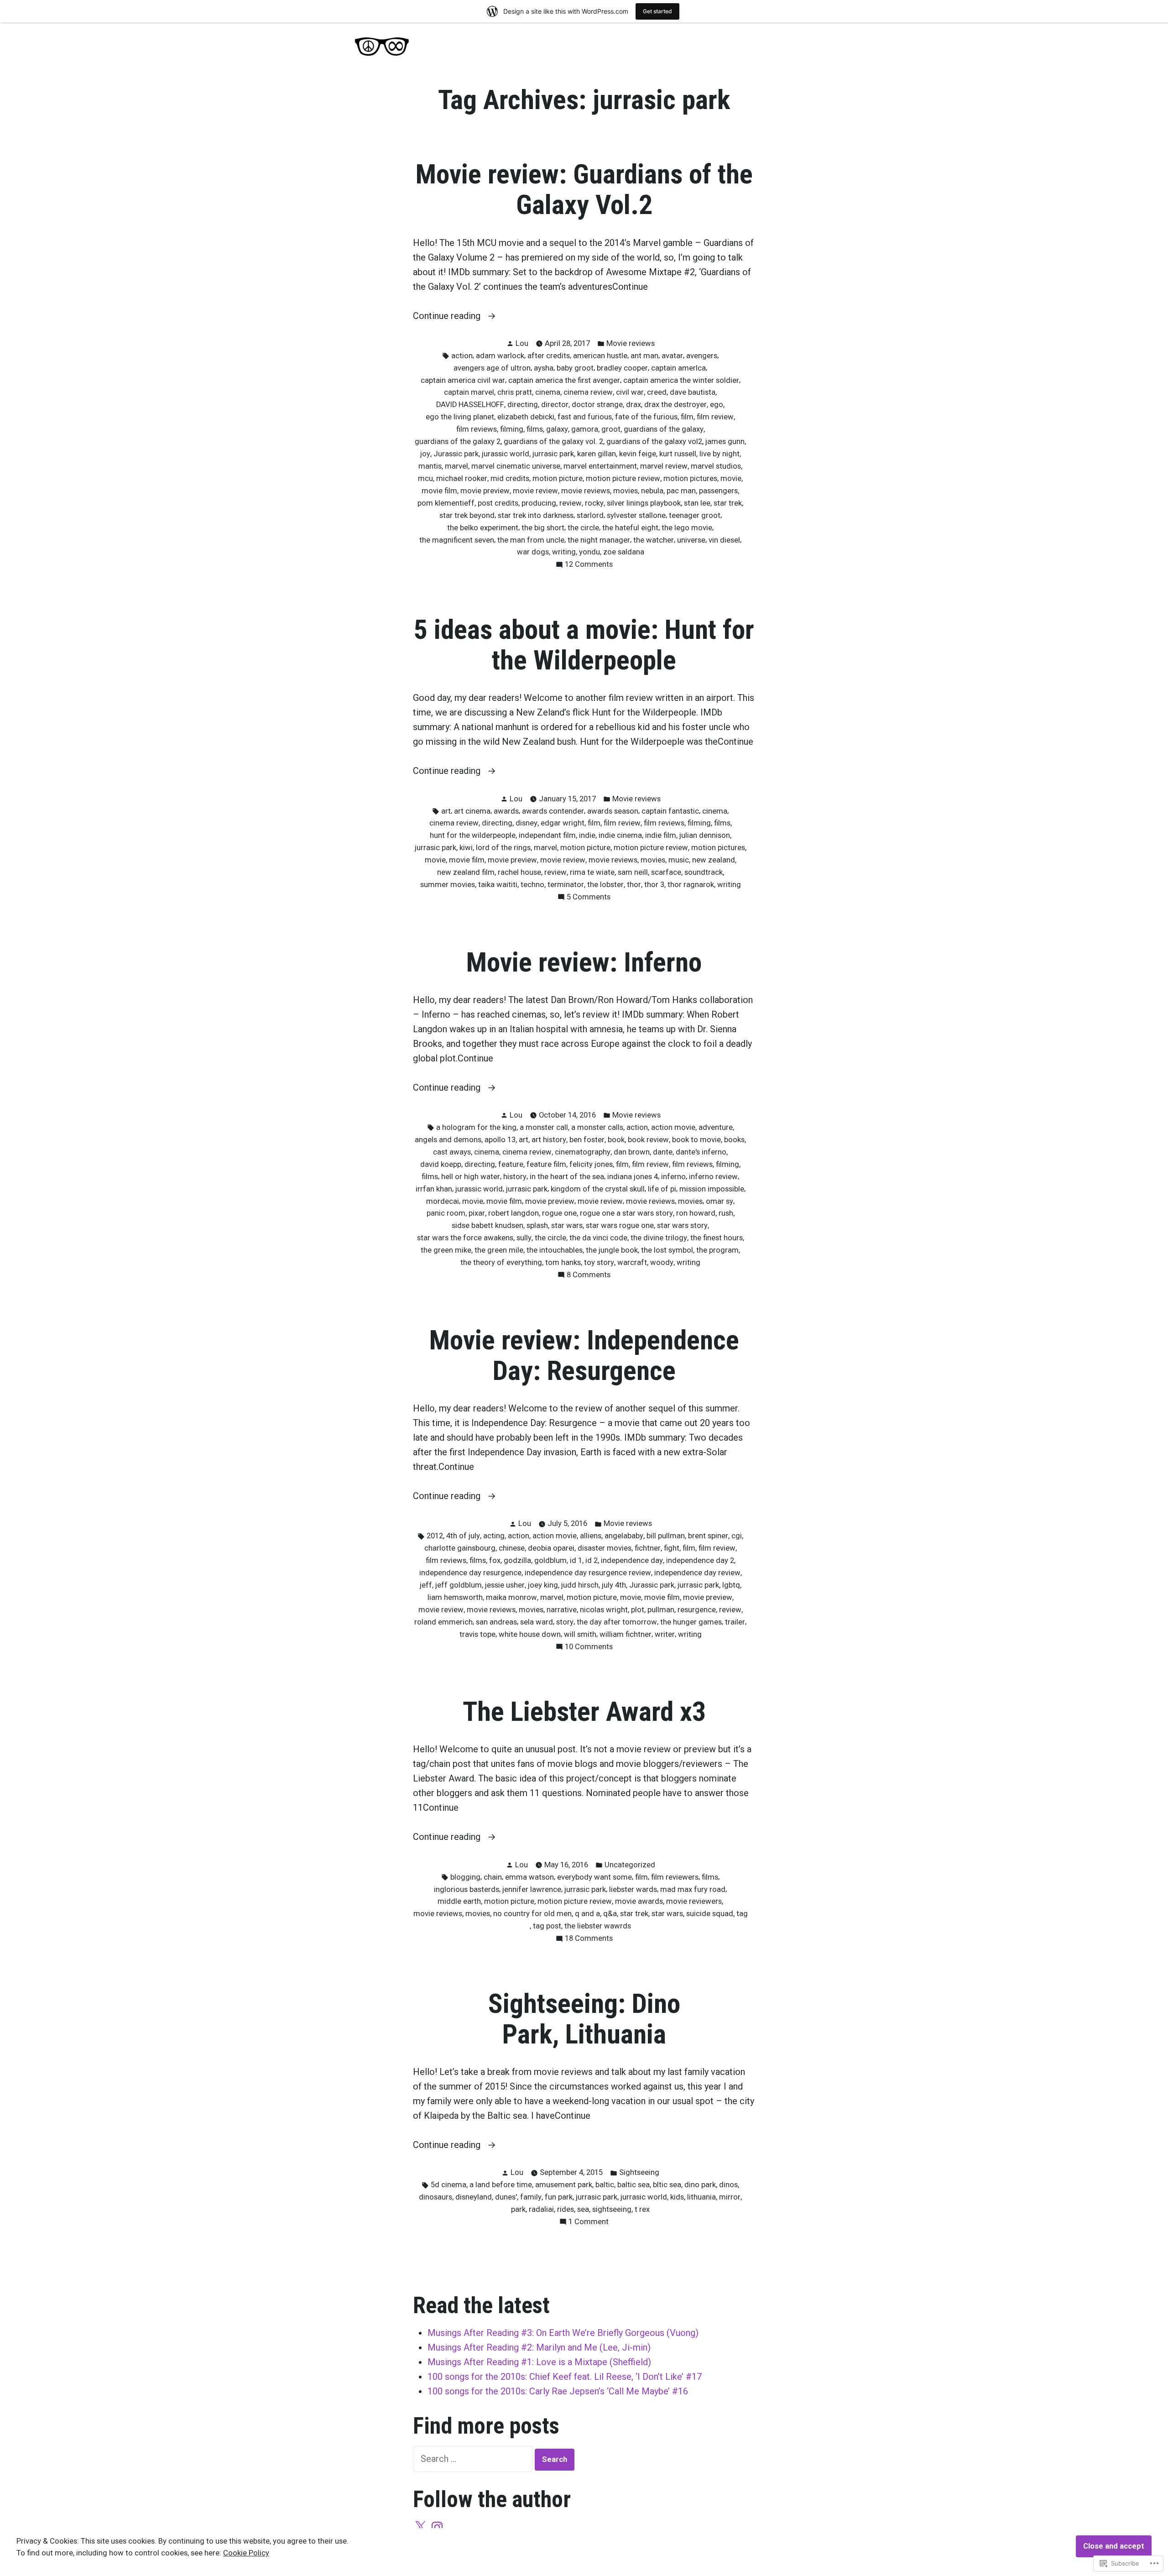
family (531, 2197)
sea (583, 2209)
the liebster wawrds (598, 1926)
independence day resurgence (470, 1573)
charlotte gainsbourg (460, 1548)
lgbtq (731, 1585)
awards (506, 811)
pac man (681, 491)
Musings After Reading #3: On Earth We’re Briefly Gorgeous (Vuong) (563, 2333)
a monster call (544, 1127)
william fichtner (626, 1634)
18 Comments (589, 1939)
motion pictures (690, 478)
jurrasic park (553, 454)
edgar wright (563, 823)
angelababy (624, 1536)
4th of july (463, 1536)
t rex (642, 2209)
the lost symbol (667, 1250)
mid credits (510, 478)
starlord (590, 515)
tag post (547, 1926)
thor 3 (654, 885)
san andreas (496, 1622)
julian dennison (705, 835)
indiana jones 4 (633, 1177)
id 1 (576, 1560)
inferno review (713, 1177)
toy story (599, 1262)
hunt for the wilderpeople (473, 835)
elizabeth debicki (526, 417)
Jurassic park (456, 454)
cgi (737, 1536)
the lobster (605, 885)
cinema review (588, 392)
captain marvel (469, 392)
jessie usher (505, 1585)
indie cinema (620, 835)
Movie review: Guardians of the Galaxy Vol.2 (584, 190)
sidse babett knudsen (488, 1225)
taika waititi (498, 885)
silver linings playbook (644, 503)
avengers (702, 356)
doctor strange (597, 405)
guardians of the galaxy (664, 429)
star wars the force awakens (465, 1238)
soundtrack (704, 872)
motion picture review (623, 478)
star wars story (682, 1225)
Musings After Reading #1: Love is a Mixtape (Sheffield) (539, 2362)
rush (726, 1213)
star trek (728, 503)
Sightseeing (639, 2172)
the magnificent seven (457, 540)
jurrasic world (644, 2197)
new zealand (714, 860)
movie (731, 478)
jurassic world (506, 454)
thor (634, 885)
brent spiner (708, 1536)
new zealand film (466, 872)
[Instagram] (437, 2527)
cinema (548, 392)
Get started (657, 11)
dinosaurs (435, 2197)
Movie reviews (631, 343)
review (571, 503)
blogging (465, 1877)
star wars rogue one (620, 1225)
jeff (426, 1585)
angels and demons (448, 1140)
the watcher (654, 540)
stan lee (697, 503)
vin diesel (724, 540)
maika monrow (511, 1597)
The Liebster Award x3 (584, 1712)
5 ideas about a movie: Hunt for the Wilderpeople (584, 645)
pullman (661, 1610)
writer (665, 1634)
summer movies (448, 885)
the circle (583, 528)
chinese (512, 1548)
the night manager (599, 540)
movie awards (639, 1901)
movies (626, 491)
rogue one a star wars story (626, 1213)
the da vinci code (598, 1238)
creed (657, 392)
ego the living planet (460, 417)
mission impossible (712, 1189)
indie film (661, 835)
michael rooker (462, 478)
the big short (543, 528)
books (734, 1140)
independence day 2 (700, 1560)
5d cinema (448, 2185)
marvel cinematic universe (516, 466)
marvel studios (716, 466)
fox (495, 1560)
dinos (728, 2185)
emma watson (529, 1877)
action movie (673, 1127)
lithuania (701, 2197)
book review (648, 1140)
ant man (644, 356)
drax (634, 405)
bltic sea (667, 2185)
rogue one (559, 1213)
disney (527, 823)
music (679, 860)
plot (638, 1610)
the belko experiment (483, 528)
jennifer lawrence (532, 1889)
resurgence (697, 1610)
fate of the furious (646, 417)
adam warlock (500, 356)
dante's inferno (701, 1152)
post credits (498, 503)
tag (742, 1914)
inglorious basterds (467, 1889)
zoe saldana (624, 552)
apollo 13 (500, 1140)
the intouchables (555, 1250)
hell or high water (471, 1177)
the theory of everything (501, 1262)
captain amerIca (678, 368)
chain (493, 1877)
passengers (718, 491)
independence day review (697, 1573)
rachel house (519, 872)
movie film (439, 491)
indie (587, 835)
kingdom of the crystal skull (598, 1189)
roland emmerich (443, 1622)
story (565, 1622)
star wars (567, 1225)
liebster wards (633, 1889)
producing (539, 503)
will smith (580, 1634)
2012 (435, 1536)
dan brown (632, 1152)
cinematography (583, 1152)
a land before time (501, 2185)
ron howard (696, 1213)
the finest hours (717, 1238)
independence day (632, 1560)
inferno (673, 1177)
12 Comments (589, 565)
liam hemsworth (455, 1597)
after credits (549, 356)
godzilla (517, 1560)
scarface (666, 872)
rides (566, 2209)
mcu (425, 478)
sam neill (633, 872)
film (687, 417)
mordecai (443, 1201)
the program (717, 1250)
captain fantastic (670, 811)
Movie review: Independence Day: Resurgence (584, 1356)
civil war (630, 392)
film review (715, 417)
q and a (587, 1914)
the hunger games (691, 1622)
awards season (613, 811)
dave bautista (693, 392)
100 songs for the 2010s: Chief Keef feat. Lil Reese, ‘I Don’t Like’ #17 (565, 2377)
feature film (546, 1164)
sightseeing (612, 2209)
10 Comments (589, 1648)
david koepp (441, 1164)
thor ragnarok (691, 885)
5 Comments (589, 898)
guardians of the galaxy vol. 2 (553, 442)
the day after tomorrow (617, 1622)
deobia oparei (551, 1548)
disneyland (474, 2197)
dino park (700, 2185)
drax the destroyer (675, 405)
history (515, 1177)
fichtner (648, 1548)
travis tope (477, 1634)
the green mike (446, 1250)
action (462, 356)
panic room (446, 1213)
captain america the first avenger (564, 380)
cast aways (452, 1152)
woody (662, 1262)
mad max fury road (693, 1889)
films (535, 429)
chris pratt (515, 392)
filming (512, 429)
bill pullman (666, 1536)
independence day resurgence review (588, 1573)
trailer (735, 1622)
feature (511, 1164)
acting (494, 1536)
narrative (562, 1610)
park (518, 2209)
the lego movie (687, 528)
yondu (589, 552)
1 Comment (589, 2223)
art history (549, 1140)
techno (532, 885)
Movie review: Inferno (584, 962)
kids (677, 2197)
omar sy (720, 1201)
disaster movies (605, 1548)
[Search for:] (474, 2459)
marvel (456, 466)
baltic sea (634, 2185)
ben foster (587, 1140)
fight (672, 1548)
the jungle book (612, 1250)
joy (425, 454)
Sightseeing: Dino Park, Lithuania (584, 2019)
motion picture (558, 478)
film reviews (477, 429)
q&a (610, 1914)
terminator (566, 885)
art (446, 811)
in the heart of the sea (567, 1177)
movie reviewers (694, 1901)
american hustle (600, 356)
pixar (477, 1213)
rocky (594, 503)
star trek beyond (467, 515)
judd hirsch (580, 1585)
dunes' (506, 2197)
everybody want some (594, 1877)
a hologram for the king (476, 1127)
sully (524, 1238)
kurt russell (678, 454)
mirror (730, 2197)
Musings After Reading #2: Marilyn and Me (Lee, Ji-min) (539, 2347)
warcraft (632, 1262)
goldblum (550, 1560)
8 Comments (589, 1276)
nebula (652, 491)
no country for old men (532, 1914)
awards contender (553, 811)
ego (717, 405)
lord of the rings (503, 848)
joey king (543, 1585)
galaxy (557, 429)
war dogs (533, 552)
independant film (547, 835)
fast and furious (585, 417)
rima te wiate (592, 872)
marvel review (664, 466)
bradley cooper (622, 368)
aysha (544, 368)
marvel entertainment (600, 466)
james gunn (725, 442)
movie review (535, 491)
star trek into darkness (536, 515)
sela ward (537, 1622)
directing (523, 405)
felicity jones (591, 1164)
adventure (716, 1127)
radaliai (541, 2209)
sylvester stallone (636, 515)
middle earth (459, 1901)
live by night (720, 454)
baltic (605, 2185)
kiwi (466, 848)
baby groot (575, 368)
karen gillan (597, 454)
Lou (522, 343)
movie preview (485, 491)
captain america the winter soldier (681, 380)
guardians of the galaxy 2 (458, 442)
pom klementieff (446, 503)
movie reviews (586, 491)
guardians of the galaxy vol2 (654, 442)
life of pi (662, 1189)
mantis (430, 466)
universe (691, 540)
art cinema (472, 811)
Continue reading (448, 316)
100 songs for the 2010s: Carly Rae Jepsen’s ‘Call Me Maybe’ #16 (558, 2391)
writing (564, 552)
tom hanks (563, 1262)
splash (537, 1225)
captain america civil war (463, 380)
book (616, 1140)
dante (663, 1152)
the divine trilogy (659, 1238)
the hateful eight (630, 528)
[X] (420, 2527)
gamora (585, 429)
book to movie (696, 1140)
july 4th (614, 1585)
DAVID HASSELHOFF (470, 405)
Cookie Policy (246, 2553)
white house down (530, 1634)
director (555, 405)
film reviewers (675, 1877)
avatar (672, 356)
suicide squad (710, 1914)
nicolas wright (604, 1610)
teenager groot (695, 515)
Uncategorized (630, 1865)
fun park (559, 2197)
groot (611, 429)
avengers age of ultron (492, 368)
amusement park (564, 2185)
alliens (591, 1536)
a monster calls (597, 1127)
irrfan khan (434, 1189)
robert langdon (514, 1213)
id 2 (592, 1560)
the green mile (499, 1250)
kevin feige (638, 454)
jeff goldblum (459, 1585)
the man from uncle (531, 540)
